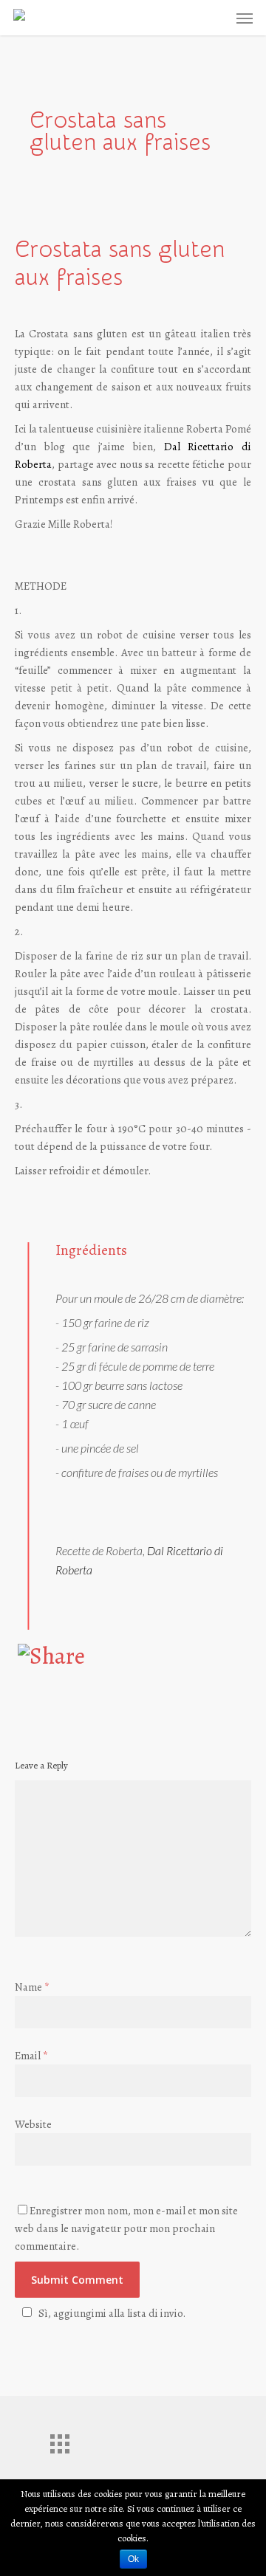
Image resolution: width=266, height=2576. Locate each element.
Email (31, 2056)
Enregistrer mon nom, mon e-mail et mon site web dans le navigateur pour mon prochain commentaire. (126, 2228)
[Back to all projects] (59, 2440)
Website (33, 2124)
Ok (133, 2559)
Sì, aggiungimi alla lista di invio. (112, 2313)
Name (32, 1987)
